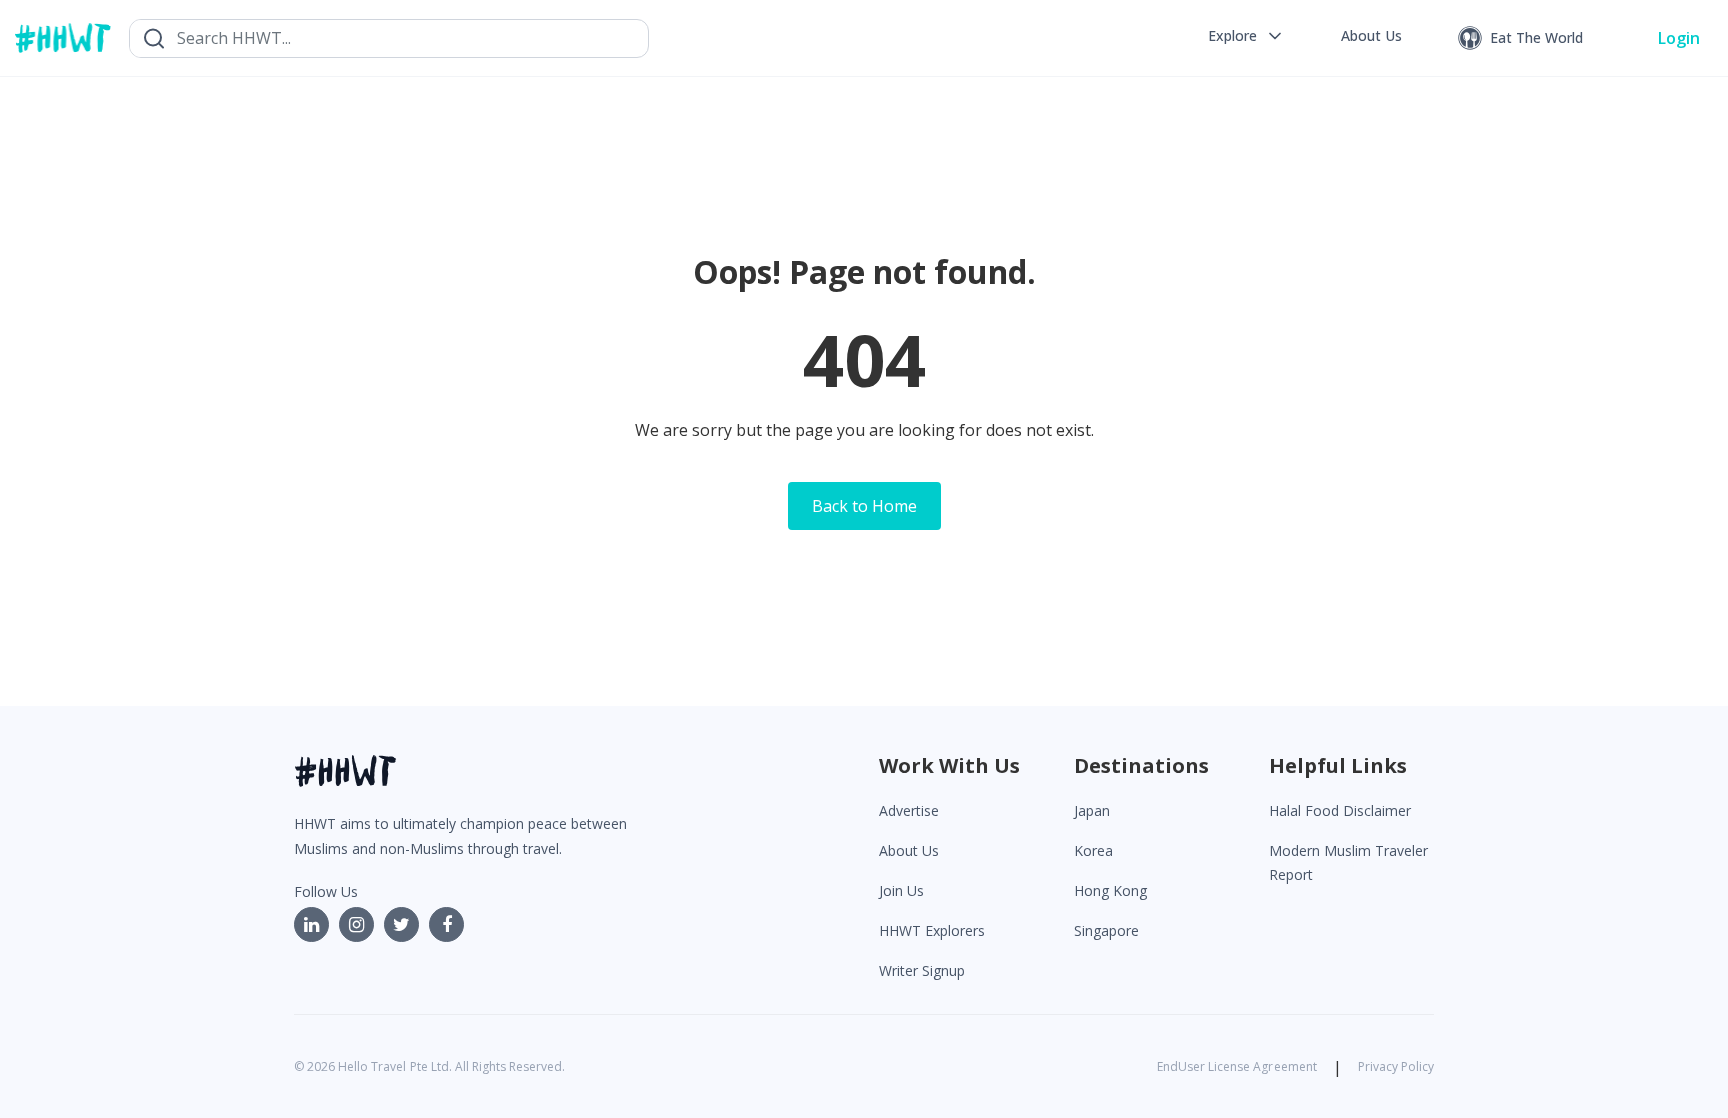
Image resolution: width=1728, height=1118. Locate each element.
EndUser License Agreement (1237, 1066)
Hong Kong (1110, 890)
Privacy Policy (1396, 1066)
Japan (1092, 810)
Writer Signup (922, 970)
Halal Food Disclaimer (1340, 810)
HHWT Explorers (932, 930)
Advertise (909, 810)
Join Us (901, 890)
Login (1679, 38)
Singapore (1106, 930)
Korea (1093, 850)
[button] (1246, 36)
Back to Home (864, 506)
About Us (909, 850)
